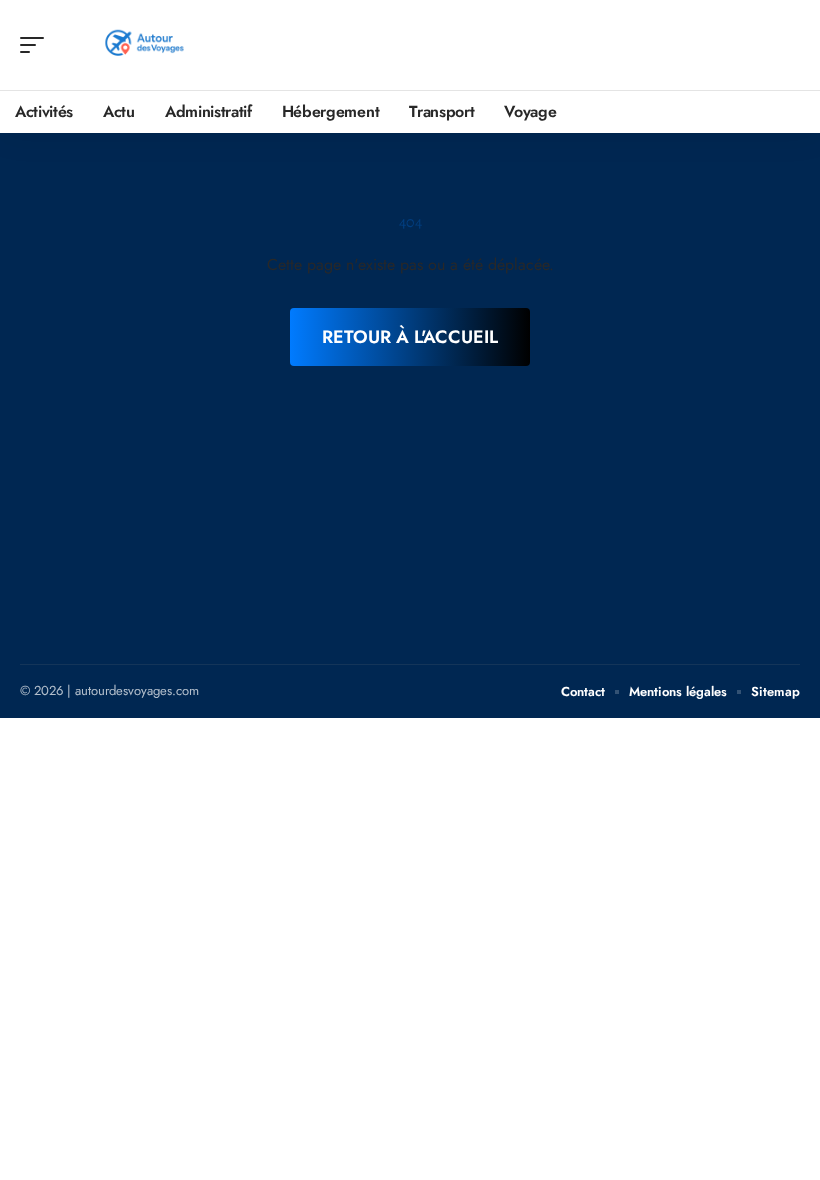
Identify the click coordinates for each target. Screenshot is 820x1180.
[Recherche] (786, 45)
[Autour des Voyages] (144, 45)
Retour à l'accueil (410, 337)
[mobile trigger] (37, 45)
